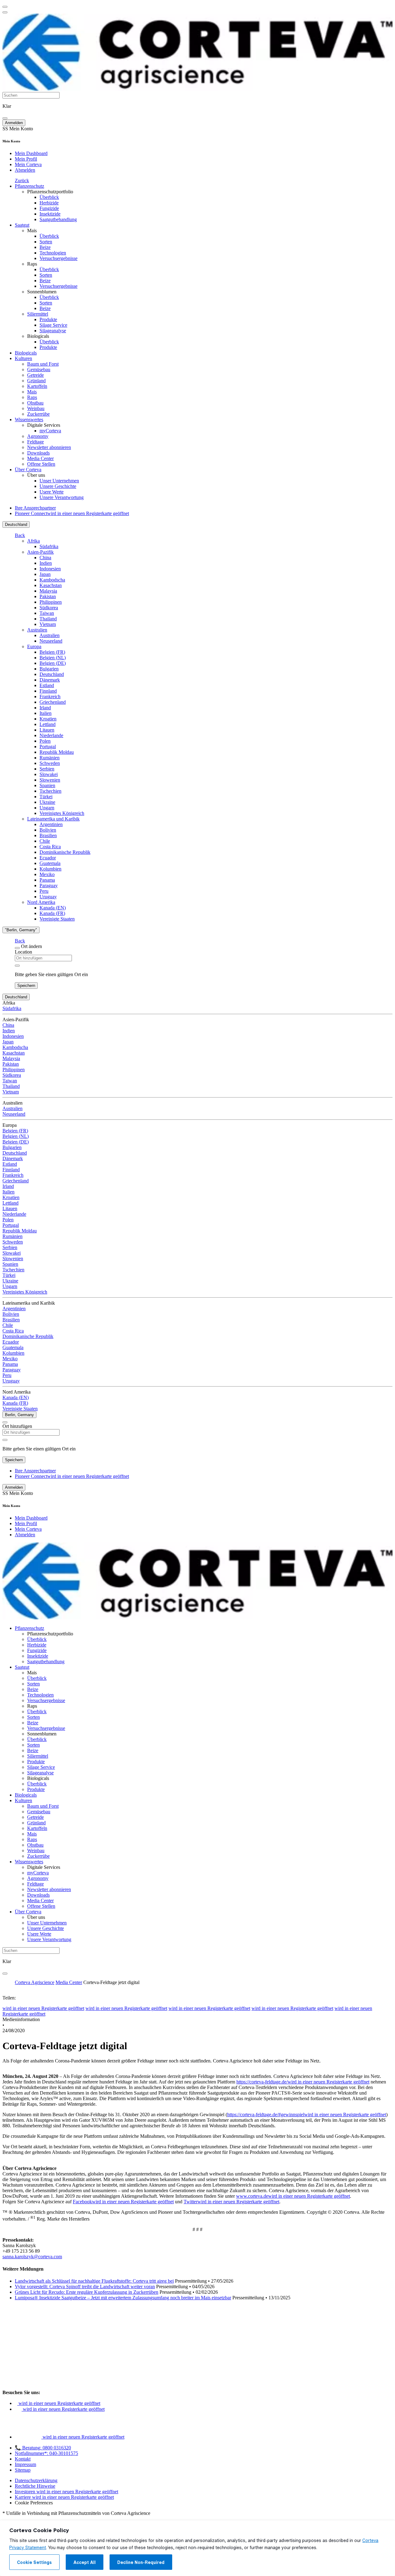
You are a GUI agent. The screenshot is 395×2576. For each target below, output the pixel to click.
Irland (45, 708)
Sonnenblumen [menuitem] (42, 292)
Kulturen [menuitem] (23, 358)
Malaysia (48, 591)
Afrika (33, 541)
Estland (47, 685)
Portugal (48, 747)
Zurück (22, 180)
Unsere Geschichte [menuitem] (58, 486)
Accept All (85, 2562)
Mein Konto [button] (18, 129)
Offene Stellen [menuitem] (41, 464)
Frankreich (50, 696)
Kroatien (48, 719)
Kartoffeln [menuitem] (37, 386)
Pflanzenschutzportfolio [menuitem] (50, 192)
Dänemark (50, 680)
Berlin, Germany (19, 1415)
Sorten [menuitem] (46, 242)
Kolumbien (50, 869)
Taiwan (47, 613)
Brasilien (48, 835)
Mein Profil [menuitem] (26, 159)
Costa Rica (50, 847)
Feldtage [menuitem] (35, 442)
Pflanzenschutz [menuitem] (29, 186)
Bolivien (48, 830)
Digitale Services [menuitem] (44, 425)
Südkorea (49, 608)
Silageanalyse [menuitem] (53, 331)
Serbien (47, 769)
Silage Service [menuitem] (53, 325)
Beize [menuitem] (45, 247)
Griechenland (53, 702)
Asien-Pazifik (40, 552)
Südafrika (49, 546)
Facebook (123, 2202)
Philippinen (51, 602)
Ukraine (47, 802)
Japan (45, 574)
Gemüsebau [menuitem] (39, 369)
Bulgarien (49, 669)
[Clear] (17, 966)
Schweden (50, 763)
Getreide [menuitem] (35, 375)
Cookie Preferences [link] (34, 2503)
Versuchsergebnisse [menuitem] (58, 258)
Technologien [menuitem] (53, 253)
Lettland (48, 724)
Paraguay (49, 885)
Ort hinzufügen (17, 1426)
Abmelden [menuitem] (25, 170)
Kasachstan (51, 585)
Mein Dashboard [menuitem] (31, 153)
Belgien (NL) (53, 658)
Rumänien (50, 758)
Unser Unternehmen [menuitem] (59, 481)
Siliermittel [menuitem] (38, 314)
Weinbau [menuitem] (36, 408)
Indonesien (50, 569)
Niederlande (51, 735)
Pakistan (48, 596)
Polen (45, 741)
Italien (46, 713)
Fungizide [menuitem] (49, 208)
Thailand (48, 619)
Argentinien (51, 824)
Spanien (47, 785)
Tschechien (50, 791)
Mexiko (47, 874)
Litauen (47, 730)
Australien (37, 630)
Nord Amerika (41, 902)
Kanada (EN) (53, 908)
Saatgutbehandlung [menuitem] (58, 219)
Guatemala (50, 863)
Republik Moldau (57, 752)
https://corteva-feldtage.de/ (303, 2082)
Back (20, 535)
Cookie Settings (34, 2562)
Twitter (231, 2202)
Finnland (48, 691)
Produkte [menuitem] (48, 319)
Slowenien (50, 780)
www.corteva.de (293, 2196)
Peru (44, 891)
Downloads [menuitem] (38, 453)
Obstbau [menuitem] (35, 403)
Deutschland (16, 524)
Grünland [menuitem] (36, 381)
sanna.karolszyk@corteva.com (32, 2257)
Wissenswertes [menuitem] (29, 420)
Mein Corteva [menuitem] (28, 164)
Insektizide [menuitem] (50, 214)
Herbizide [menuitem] (49, 203)
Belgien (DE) (53, 663)
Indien (46, 563)
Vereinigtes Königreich (62, 813)
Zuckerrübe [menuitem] (38, 414)
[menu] (5, 7)
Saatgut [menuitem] (22, 225)
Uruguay (48, 897)
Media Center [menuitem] (40, 458)
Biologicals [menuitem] (38, 336)
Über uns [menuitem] (36, 475)
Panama (47, 880)
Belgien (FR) (52, 652)
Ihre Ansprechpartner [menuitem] (35, 508)
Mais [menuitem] (32, 231)
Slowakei (49, 774)
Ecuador (48, 858)
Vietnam (48, 624)
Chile (45, 841)
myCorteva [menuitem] (50, 431)
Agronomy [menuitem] (38, 436)
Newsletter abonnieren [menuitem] (49, 447)
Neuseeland (51, 641)
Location (23, 952)
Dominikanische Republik (65, 852)
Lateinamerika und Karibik (53, 819)
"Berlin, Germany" (21, 930)
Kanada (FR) (52, 913)
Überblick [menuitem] (49, 197)
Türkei (46, 797)
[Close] (17, 948)
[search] (5, 118)
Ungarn (47, 808)
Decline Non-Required (141, 2562)
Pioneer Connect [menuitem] (72, 513)
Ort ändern (31, 946)
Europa (34, 646)
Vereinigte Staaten (57, 919)
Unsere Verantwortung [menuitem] (62, 497)
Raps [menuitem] (32, 264)
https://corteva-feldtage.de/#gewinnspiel (307, 2115)
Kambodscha (52, 580)
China (45, 558)
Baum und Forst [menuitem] (43, 364)
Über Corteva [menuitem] (28, 470)
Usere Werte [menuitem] (52, 492)
